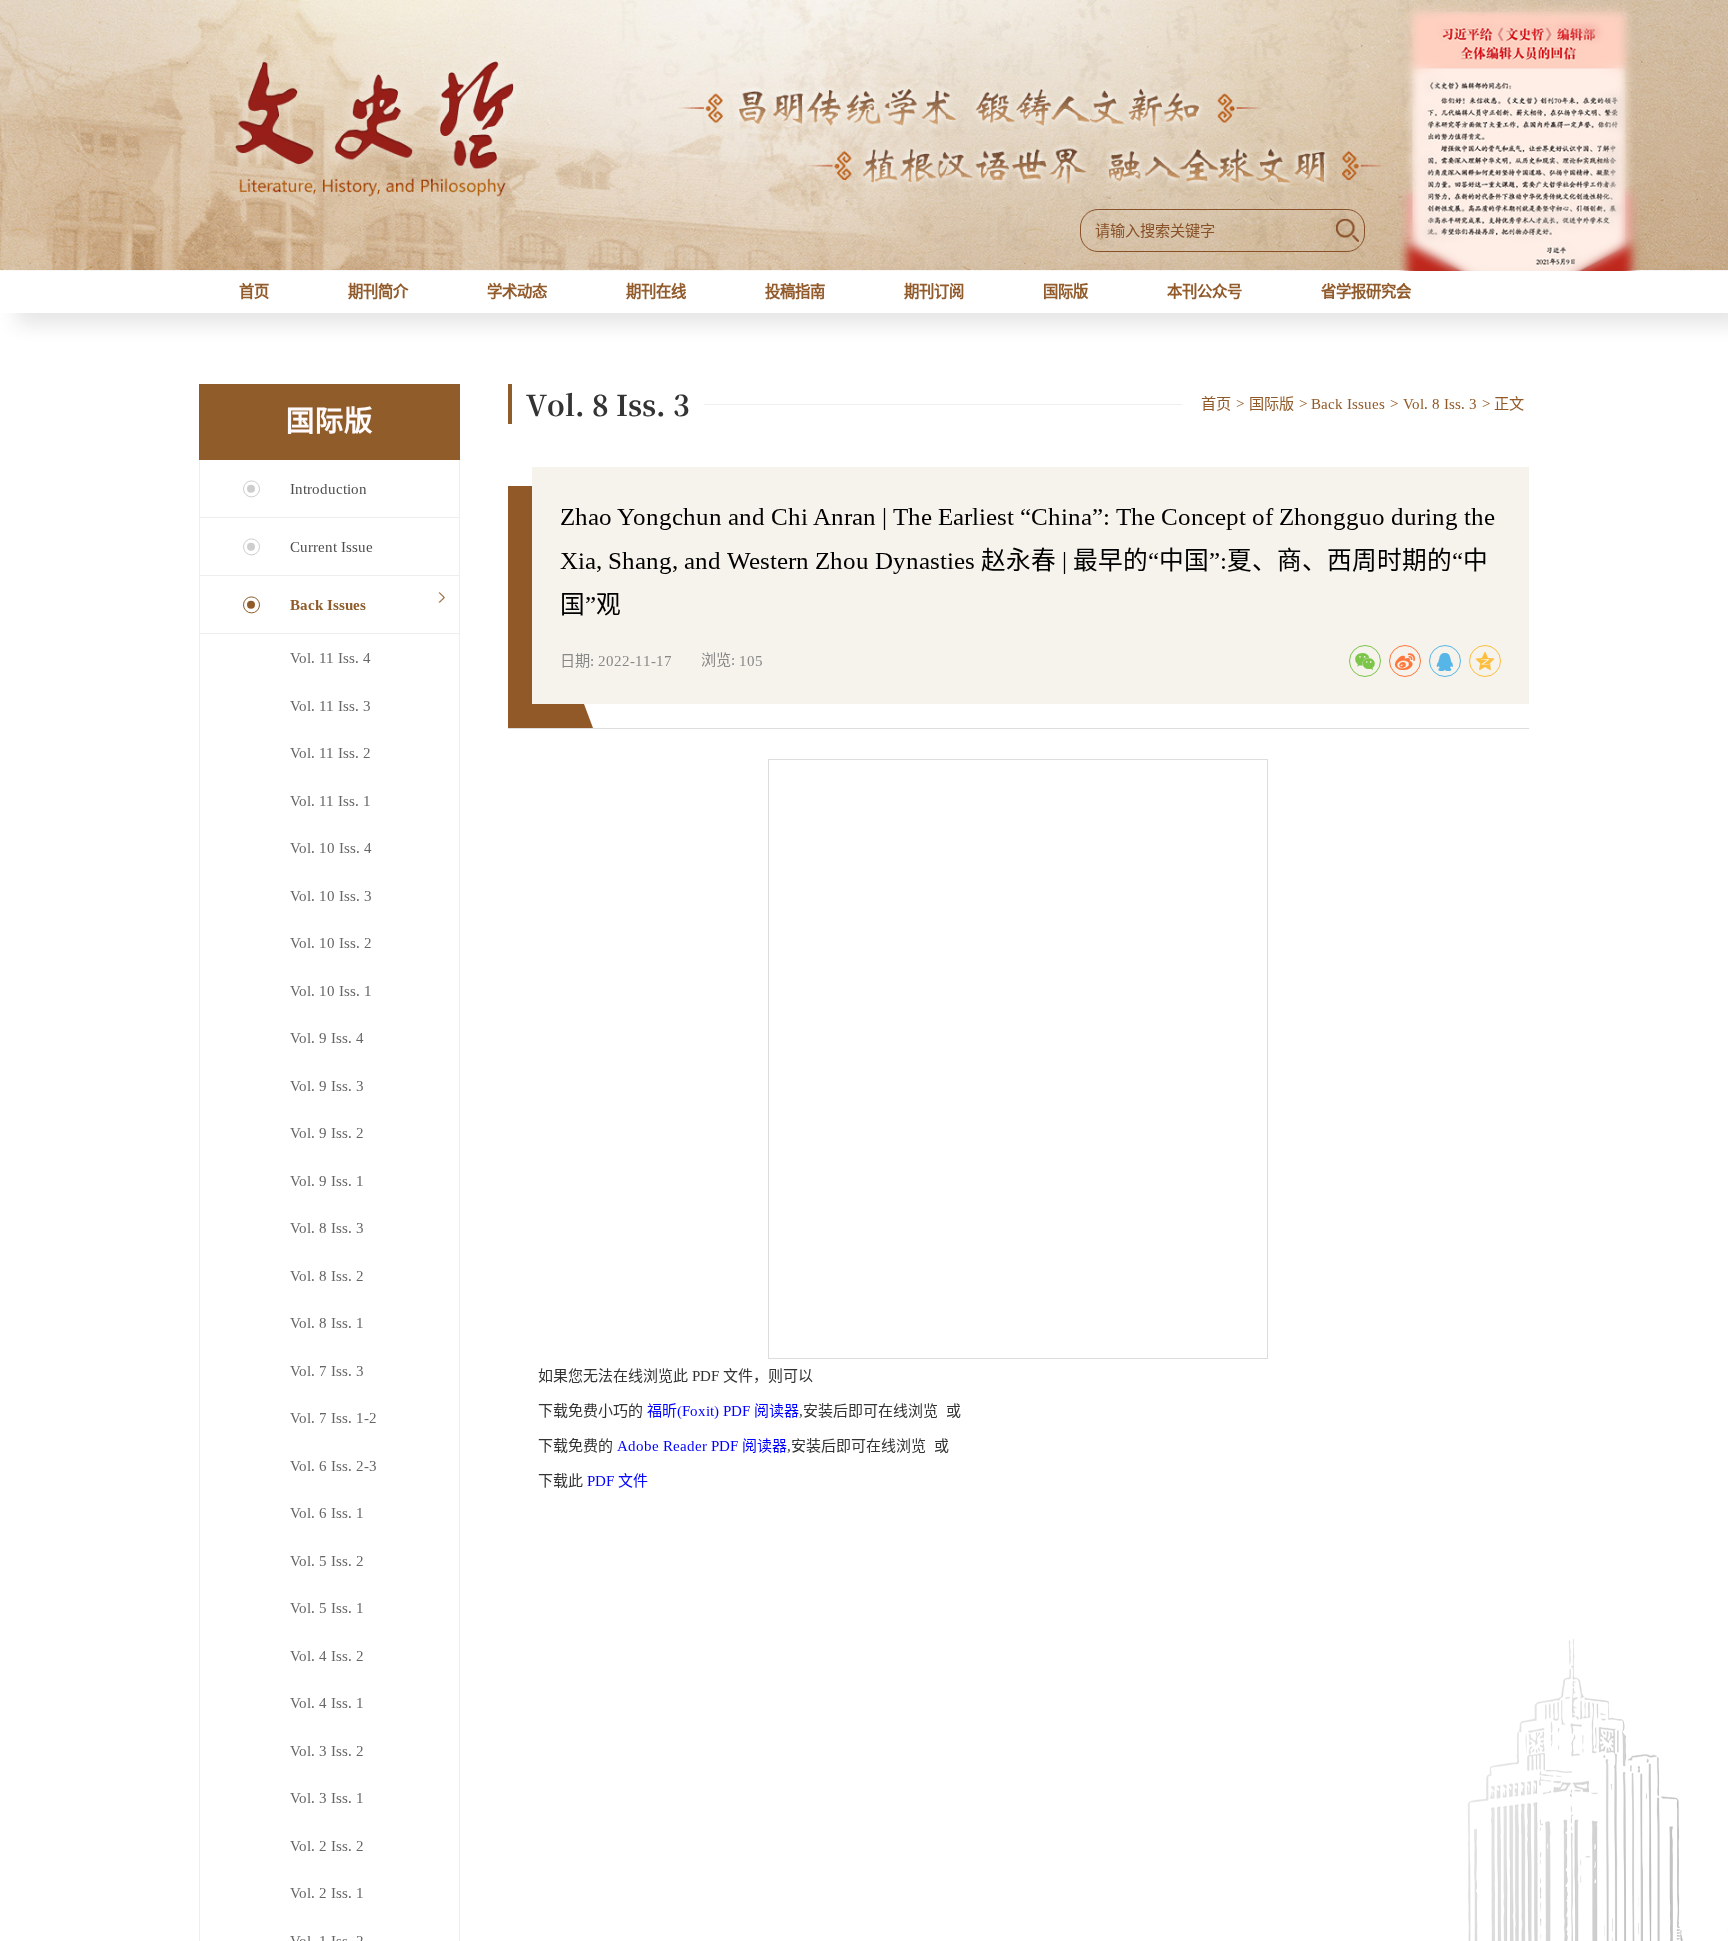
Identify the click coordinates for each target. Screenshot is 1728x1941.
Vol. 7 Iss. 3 (327, 1385)
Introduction (328, 503)
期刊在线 (652, 299)
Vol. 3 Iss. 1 (327, 1812)
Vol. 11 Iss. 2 (330, 767)
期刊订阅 (935, 299)
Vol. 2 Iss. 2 (327, 1860)
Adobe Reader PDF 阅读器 (702, 1461)
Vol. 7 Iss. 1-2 (333, 1432)
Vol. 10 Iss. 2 (331, 957)
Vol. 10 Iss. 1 (331, 1005)
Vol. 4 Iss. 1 (327, 1717)
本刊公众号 (1206, 299)
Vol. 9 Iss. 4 (327, 1052)
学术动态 (510, 299)
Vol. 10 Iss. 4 (331, 862)
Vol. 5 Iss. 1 (327, 1622)
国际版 (1065, 299)
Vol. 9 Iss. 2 (327, 1147)
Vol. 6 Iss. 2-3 (333, 1480)
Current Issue (331, 561)
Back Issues (328, 619)
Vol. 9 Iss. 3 (327, 1100)
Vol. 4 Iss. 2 (327, 1670)
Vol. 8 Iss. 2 (327, 1290)
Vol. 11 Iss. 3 (330, 720)
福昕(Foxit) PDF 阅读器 (723, 1426)
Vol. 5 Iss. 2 (327, 1575)
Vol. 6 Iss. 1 (327, 1527)
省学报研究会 (1380, 299)
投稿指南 (793, 299)
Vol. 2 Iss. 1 (327, 1907)
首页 (249, 299)
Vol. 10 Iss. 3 (331, 910)
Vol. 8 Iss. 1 (327, 1337)
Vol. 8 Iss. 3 (327, 1242)
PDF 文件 (617, 1496)
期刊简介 (369, 299)
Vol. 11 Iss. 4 (330, 672)
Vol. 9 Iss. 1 (327, 1195)
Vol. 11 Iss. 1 (330, 815)
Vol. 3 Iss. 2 (327, 1765)
